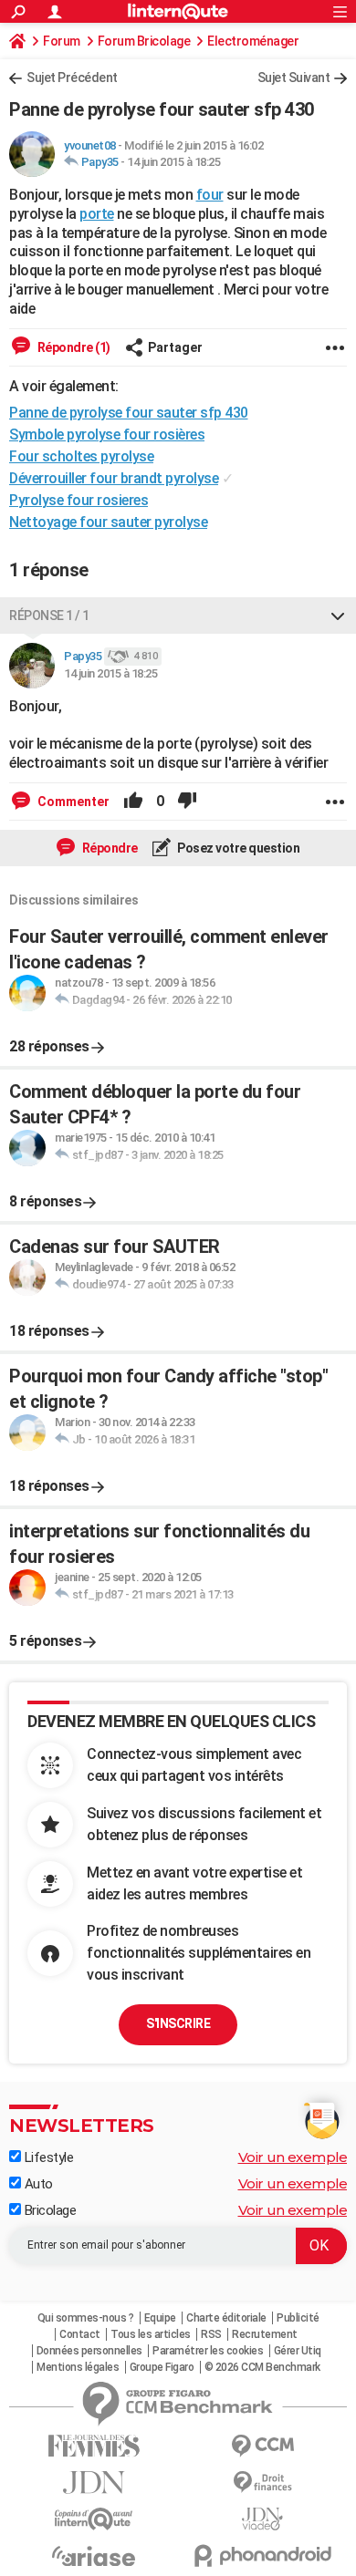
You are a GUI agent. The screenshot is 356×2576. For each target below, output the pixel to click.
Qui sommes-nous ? (86, 2318)
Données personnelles (89, 2351)
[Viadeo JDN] (262, 2519)
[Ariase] (94, 2556)
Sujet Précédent (72, 78)
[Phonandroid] (262, 2555)
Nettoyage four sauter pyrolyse (108, 522)
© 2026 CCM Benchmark (262, 2367)
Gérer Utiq (298, 2351)
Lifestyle (47, 2157)
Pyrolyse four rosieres (79, 500)
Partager (175, 347)
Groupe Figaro (162, 2367)
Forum (62, 41)
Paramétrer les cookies (208, 2351)
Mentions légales (78, 2367)
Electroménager (253, 41)
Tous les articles (151, 2334)
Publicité (298, 2318)
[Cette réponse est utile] (133, 802)
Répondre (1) (73, 347)
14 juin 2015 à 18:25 (173, 162)
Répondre (109, 848)
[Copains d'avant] (94, 2519)
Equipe (160, 2318)
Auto (37, 2184)
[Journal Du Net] (94, 2483)
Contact (80, 2334)
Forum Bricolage (144, 41)
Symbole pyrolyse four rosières (107, 435)
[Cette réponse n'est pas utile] (187, 802)
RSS (211, 2334)
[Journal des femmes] (94, 2446)
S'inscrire (178, 2023)
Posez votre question (238, 848)
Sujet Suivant (294, 78)
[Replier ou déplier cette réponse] (338, 616)
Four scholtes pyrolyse (81, 456)
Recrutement (265, 2334)
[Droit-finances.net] (262, 2483)
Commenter (72, 802)
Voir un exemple (293, 2157)
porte (97, 214)
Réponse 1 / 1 (49, 616)
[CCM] (262, 2446)
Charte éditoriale (226, 2318)
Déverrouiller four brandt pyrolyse (114, 478)
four (210, 195)
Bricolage (48, 2210)
